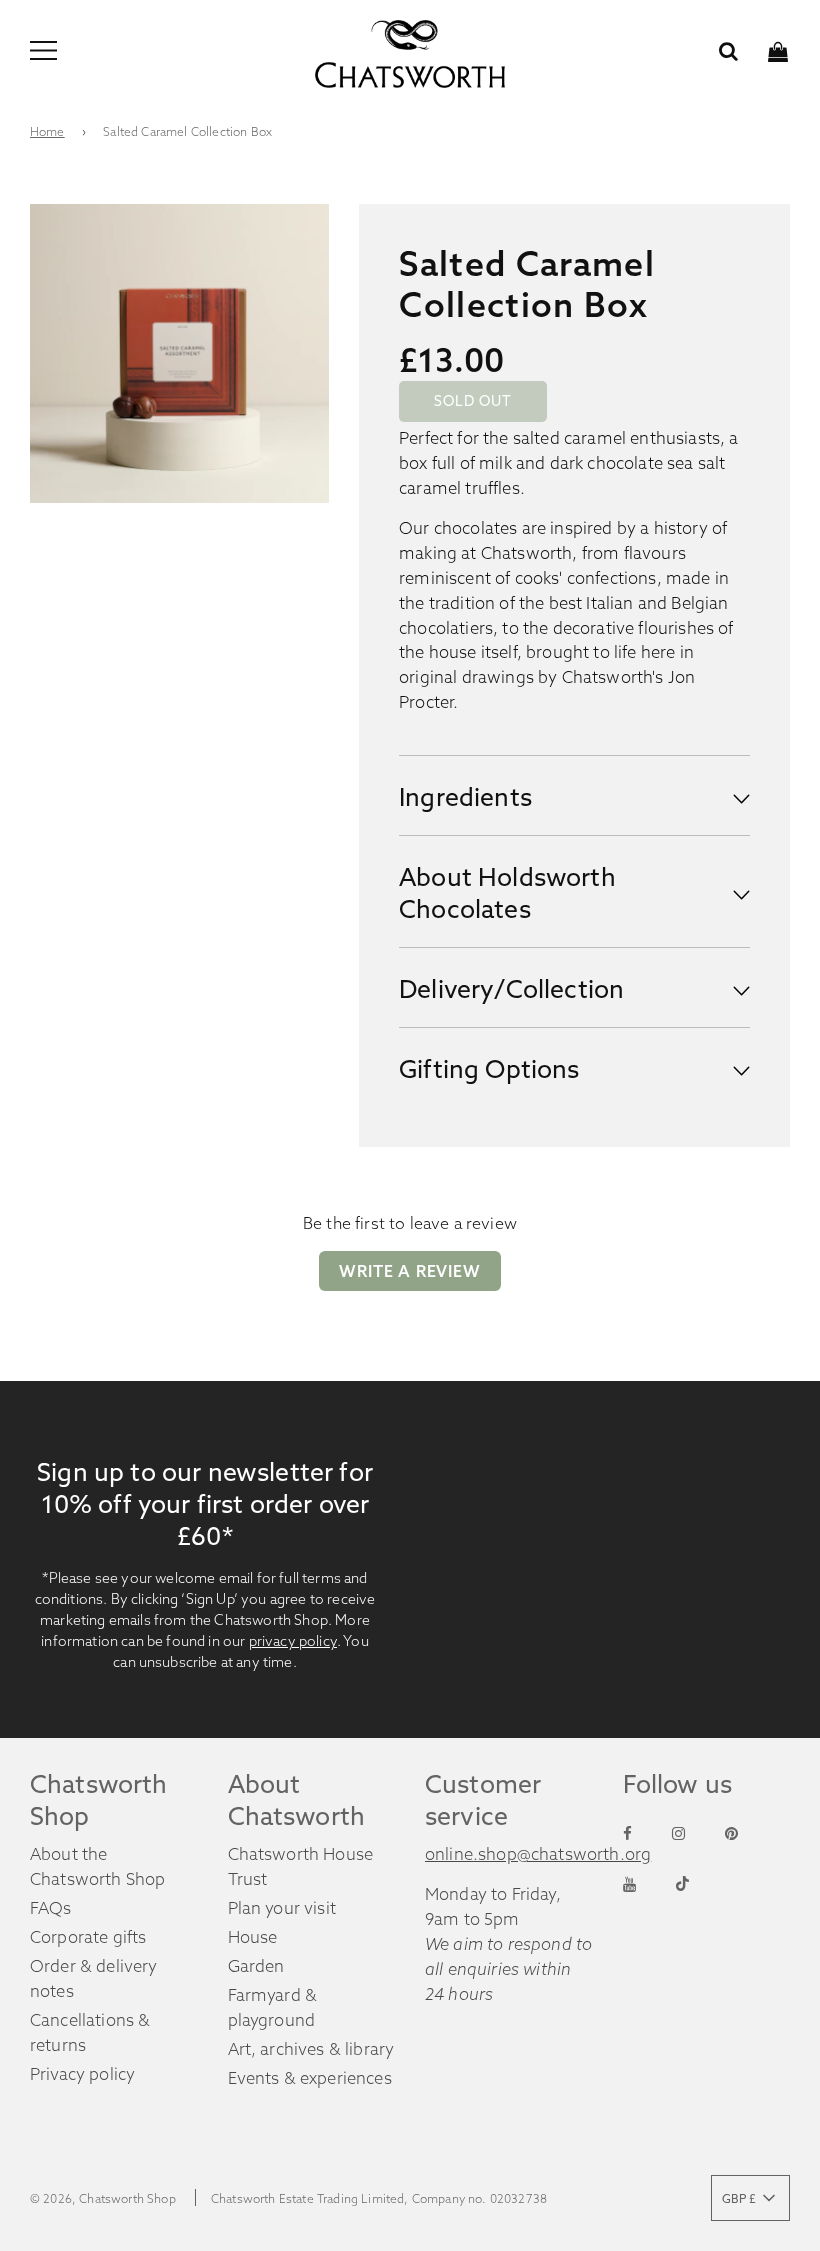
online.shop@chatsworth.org (538, 1854)
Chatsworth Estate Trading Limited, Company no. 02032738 (379, 2198)
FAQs (51, 1908)
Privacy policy (82, 2074)
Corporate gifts (88, 1937)
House (253, 1937)
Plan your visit (282, 1908)
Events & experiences (310, 2078)
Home (47, 131)
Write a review (409, 1271)
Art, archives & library (311, 2049)
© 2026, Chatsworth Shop (103, 2198)
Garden (256, 1966)
